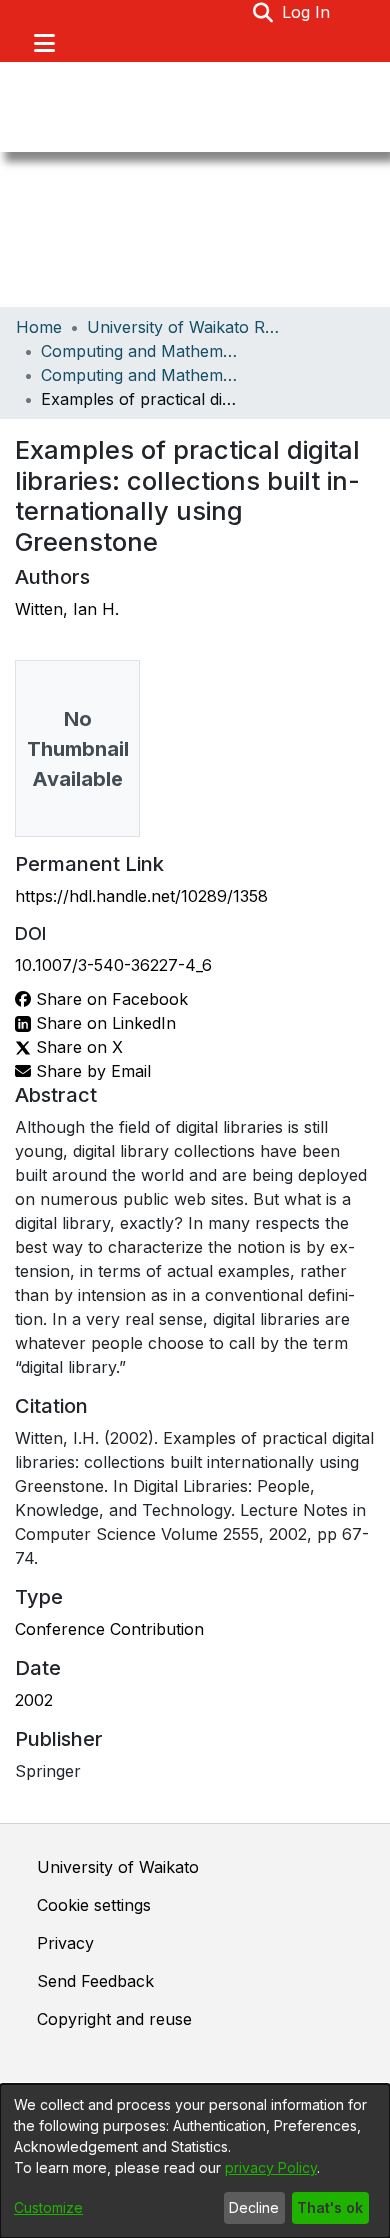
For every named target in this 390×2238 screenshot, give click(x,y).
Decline (254, 2207)
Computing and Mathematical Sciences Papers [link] (141, 375)
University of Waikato (118, 1867)
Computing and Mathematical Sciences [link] (141, 351)
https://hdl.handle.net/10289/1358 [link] (141, 896)
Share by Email (91, 1071)
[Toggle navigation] (44, 43)
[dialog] (195, 2161)
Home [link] (39, 327)
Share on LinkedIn (103, 1023)
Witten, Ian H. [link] (67, 609)
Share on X (77, 1047)
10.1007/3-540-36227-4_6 (113, 965)
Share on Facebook (109, 999)
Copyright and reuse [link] (114, 2019)
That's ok (330, 2207)
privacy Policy (271, 2167)
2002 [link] (34, 1700)
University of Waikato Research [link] (187, 327)
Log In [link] (307, 12)
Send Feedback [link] (95, 1981)
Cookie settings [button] (94, 1905)
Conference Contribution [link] (109, 1629)
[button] (263, 12)
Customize (48, 2207)
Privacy (65, 1943)
